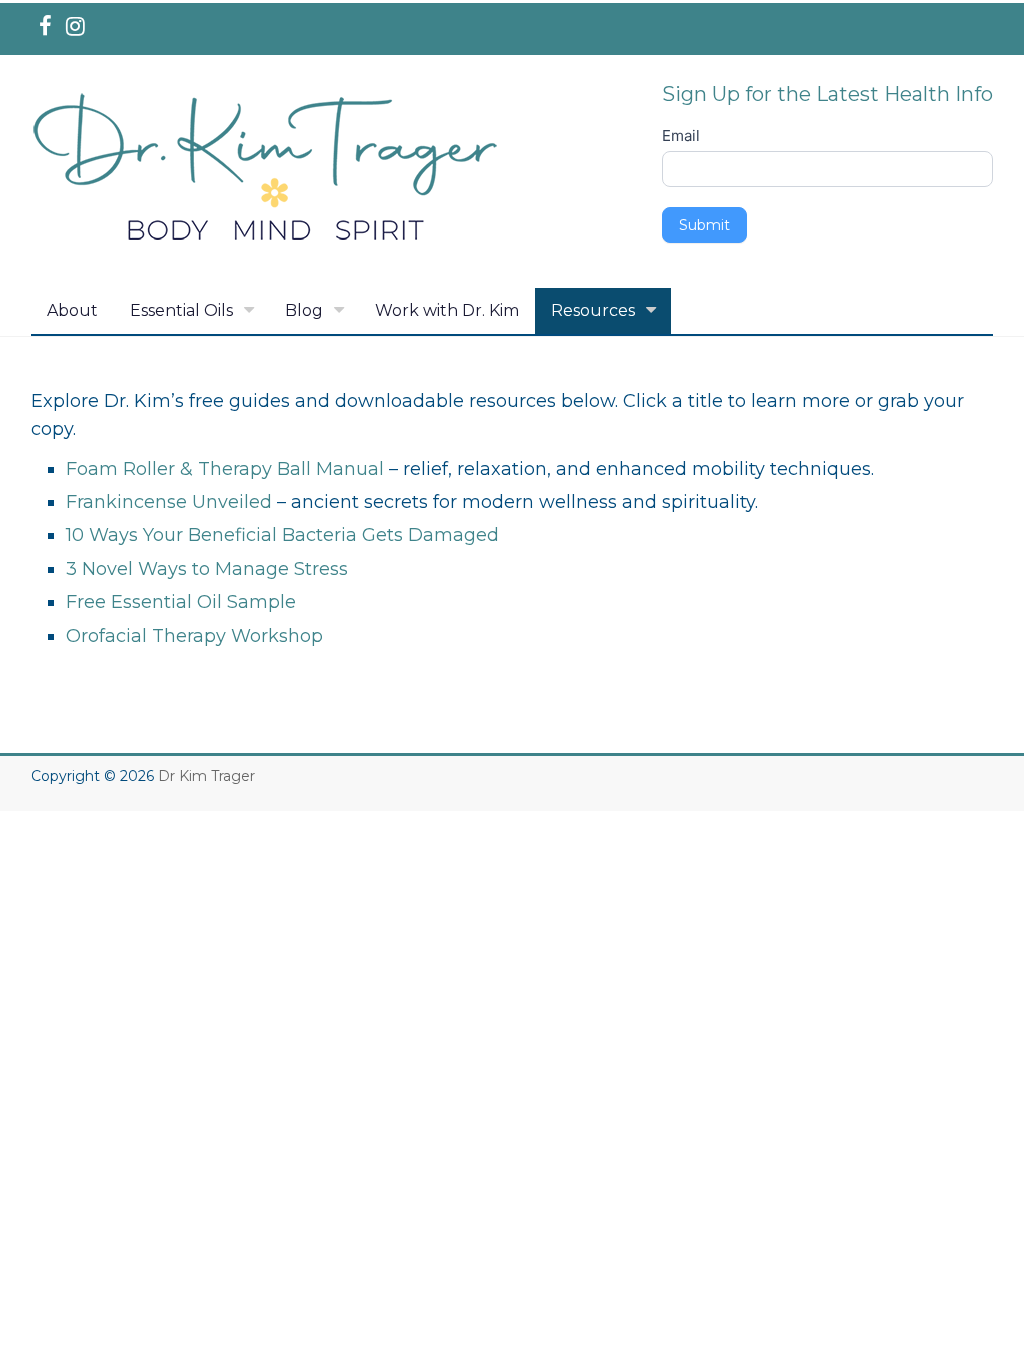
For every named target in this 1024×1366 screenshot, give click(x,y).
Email (681, 135)
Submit (704, 225)
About (72, 310)
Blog (304, 310)
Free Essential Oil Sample (181, 602)
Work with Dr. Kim (447, 310)
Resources (593, 310)
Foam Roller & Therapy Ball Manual (225, 469)
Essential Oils (181, 310)
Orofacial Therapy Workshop (194, 636)
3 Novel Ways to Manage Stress (207, 569)
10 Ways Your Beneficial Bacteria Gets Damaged (282, 535)
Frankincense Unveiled (169, 502)
